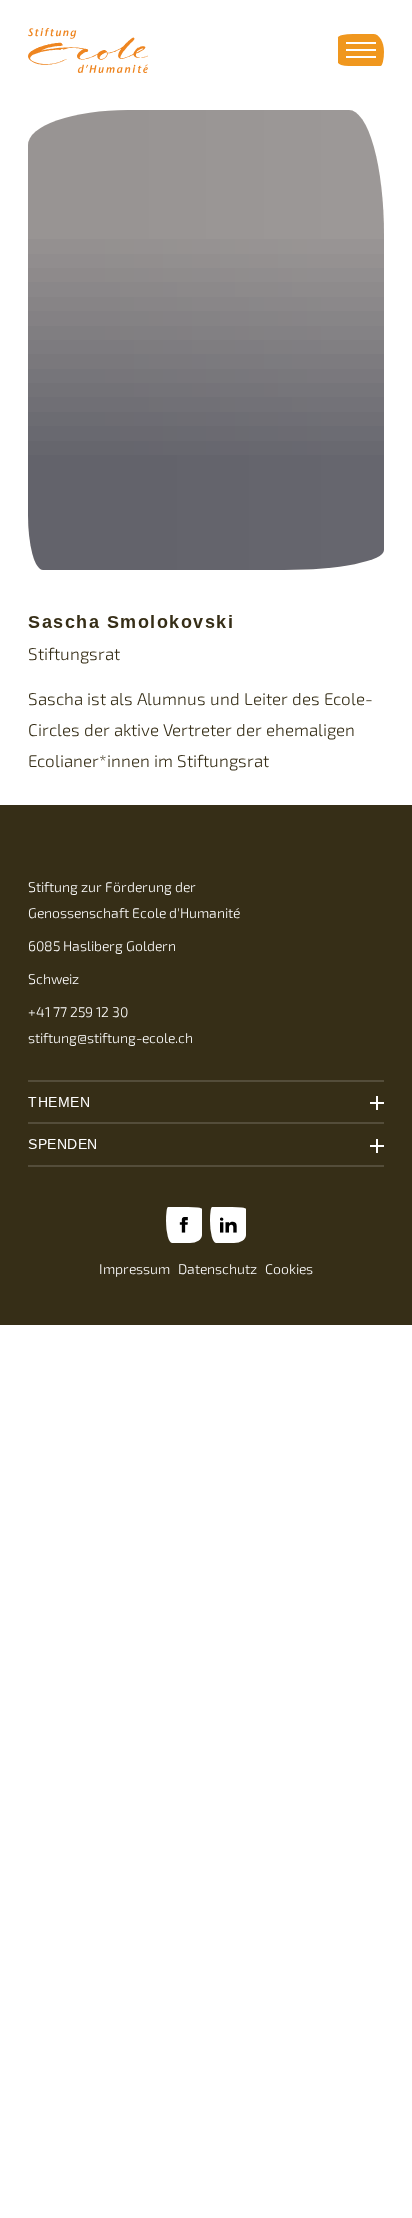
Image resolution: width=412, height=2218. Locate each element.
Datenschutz (217, 1269)
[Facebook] (184, 1225)
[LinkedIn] (228, 1225)
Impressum (134, 1269)
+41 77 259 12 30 (78, 1012)
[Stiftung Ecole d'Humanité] (88, 50)
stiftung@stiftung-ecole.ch (110, 1038)
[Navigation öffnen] (361, 50)
